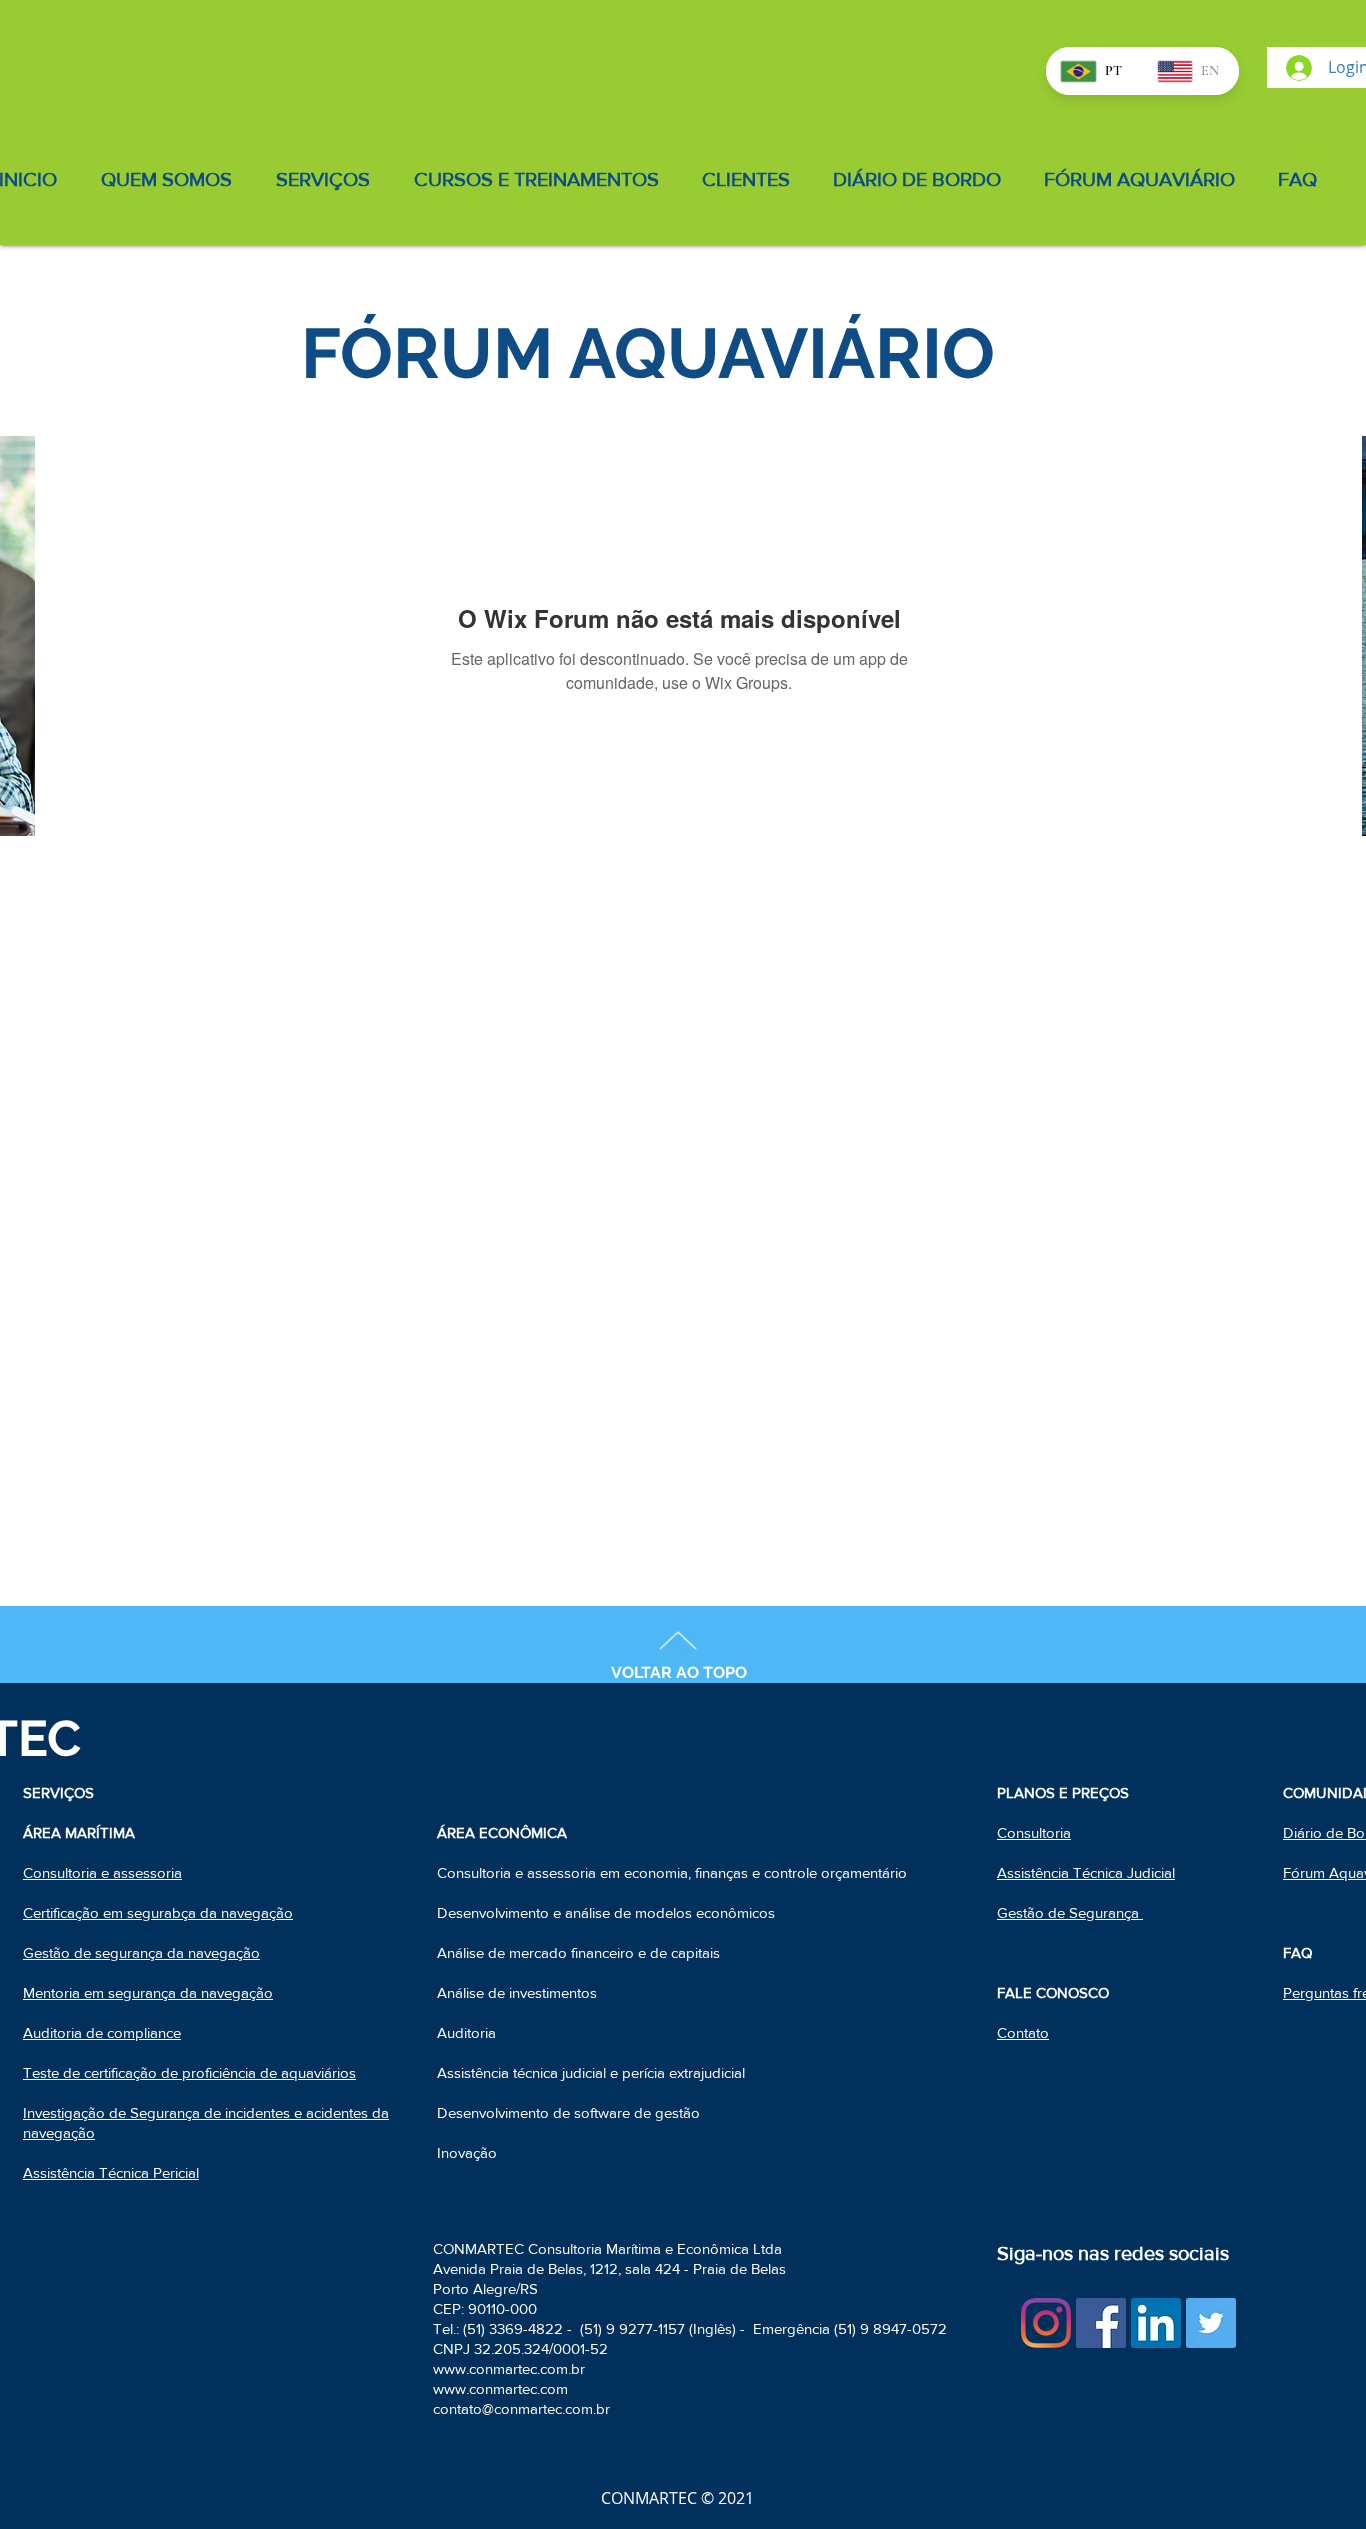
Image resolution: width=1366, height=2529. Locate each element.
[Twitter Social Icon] (1211, 2323)
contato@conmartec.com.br (521, 2408)
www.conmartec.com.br (509, 2368)
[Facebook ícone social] (1101, 2323)
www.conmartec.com (500, 2388)
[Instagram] (1046, 2323)
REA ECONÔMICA (507, 1832)
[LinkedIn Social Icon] (1156, 2323)
